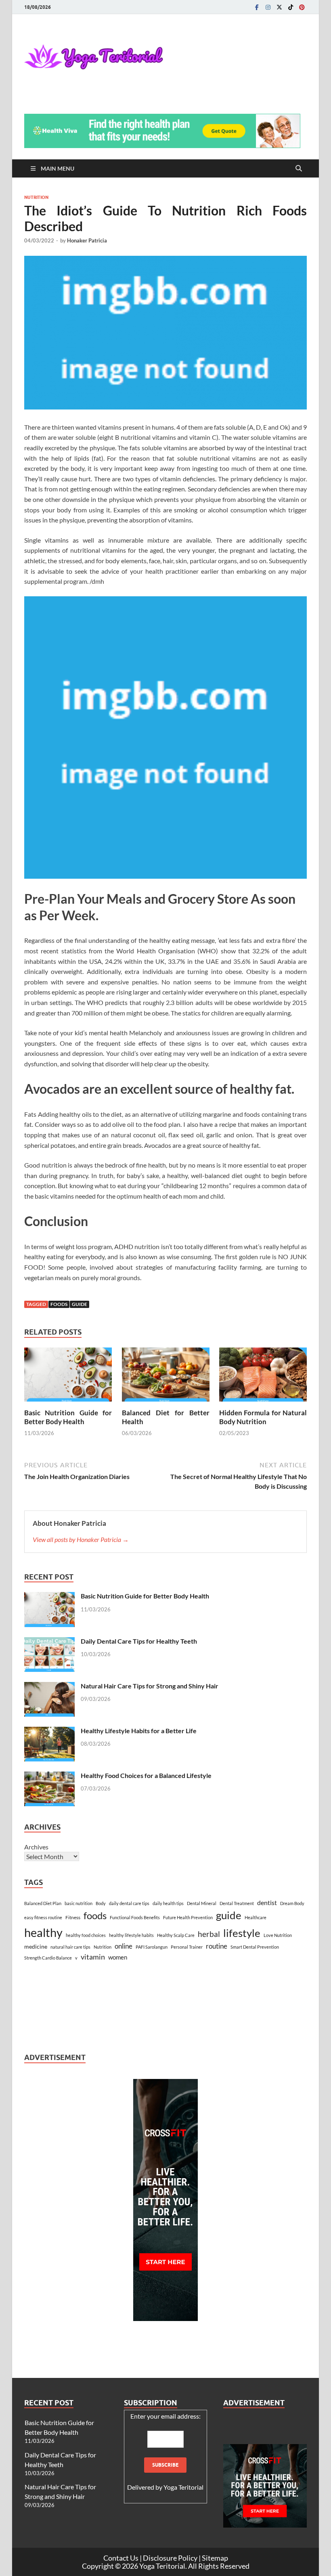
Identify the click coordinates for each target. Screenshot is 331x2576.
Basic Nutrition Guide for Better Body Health (68, 1417)
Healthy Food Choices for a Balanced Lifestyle (146, 1775)
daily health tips (168, 1903)
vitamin (93, 1957)
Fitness (73, 1917)
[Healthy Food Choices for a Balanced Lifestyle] (49, 1776)
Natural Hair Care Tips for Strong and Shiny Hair (150, 1686)
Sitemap (215, 2558)
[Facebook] (257, 7)
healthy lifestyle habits (131, 1935)
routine (217, 1946)
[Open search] (299, 169)
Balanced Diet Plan (43, 1903)
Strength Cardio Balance (48, 1958)
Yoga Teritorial (183, 2487)
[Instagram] (268, 7)
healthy (43, 1932)
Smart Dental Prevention (255, 1947)
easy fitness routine (43, 1917)
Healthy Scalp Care (176, 1935)
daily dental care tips (129, 1903)
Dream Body (292, 1903)
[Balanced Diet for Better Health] (166, 1377)
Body (101, 1903)
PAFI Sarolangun (152, 1947)
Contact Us (121, 2558)
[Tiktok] (291, 7)
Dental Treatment (237, 1903)
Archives (36, 1847)
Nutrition (36, 197)
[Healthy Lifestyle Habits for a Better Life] (49, 1731)
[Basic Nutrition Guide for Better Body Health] (68, 1377)
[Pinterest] (302, 7)
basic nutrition (79, 1903)
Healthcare (256, 1917)
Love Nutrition (278, 1935)
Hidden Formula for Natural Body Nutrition (263, 1417)
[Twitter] (279, 7)
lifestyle (242, 1933)
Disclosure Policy (170, 2558)
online (124, 1946)
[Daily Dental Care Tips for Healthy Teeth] (49, 1642)
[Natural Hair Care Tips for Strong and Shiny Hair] (49, 1687)
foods (59, 1304)
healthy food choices (86, 1935)
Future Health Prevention (188, 1917)
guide (80, 1304)
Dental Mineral (202, 1903)
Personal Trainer (187, 1947)
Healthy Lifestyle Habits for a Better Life (139, 1731)
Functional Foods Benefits (135, 1917)
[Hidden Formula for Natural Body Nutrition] (263, 1377)
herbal (209, 1934)
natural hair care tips (70, 1947)
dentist (267, 1902)
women (118, 1957)
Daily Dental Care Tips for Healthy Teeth (139, 1641)
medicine (36, 1946)
